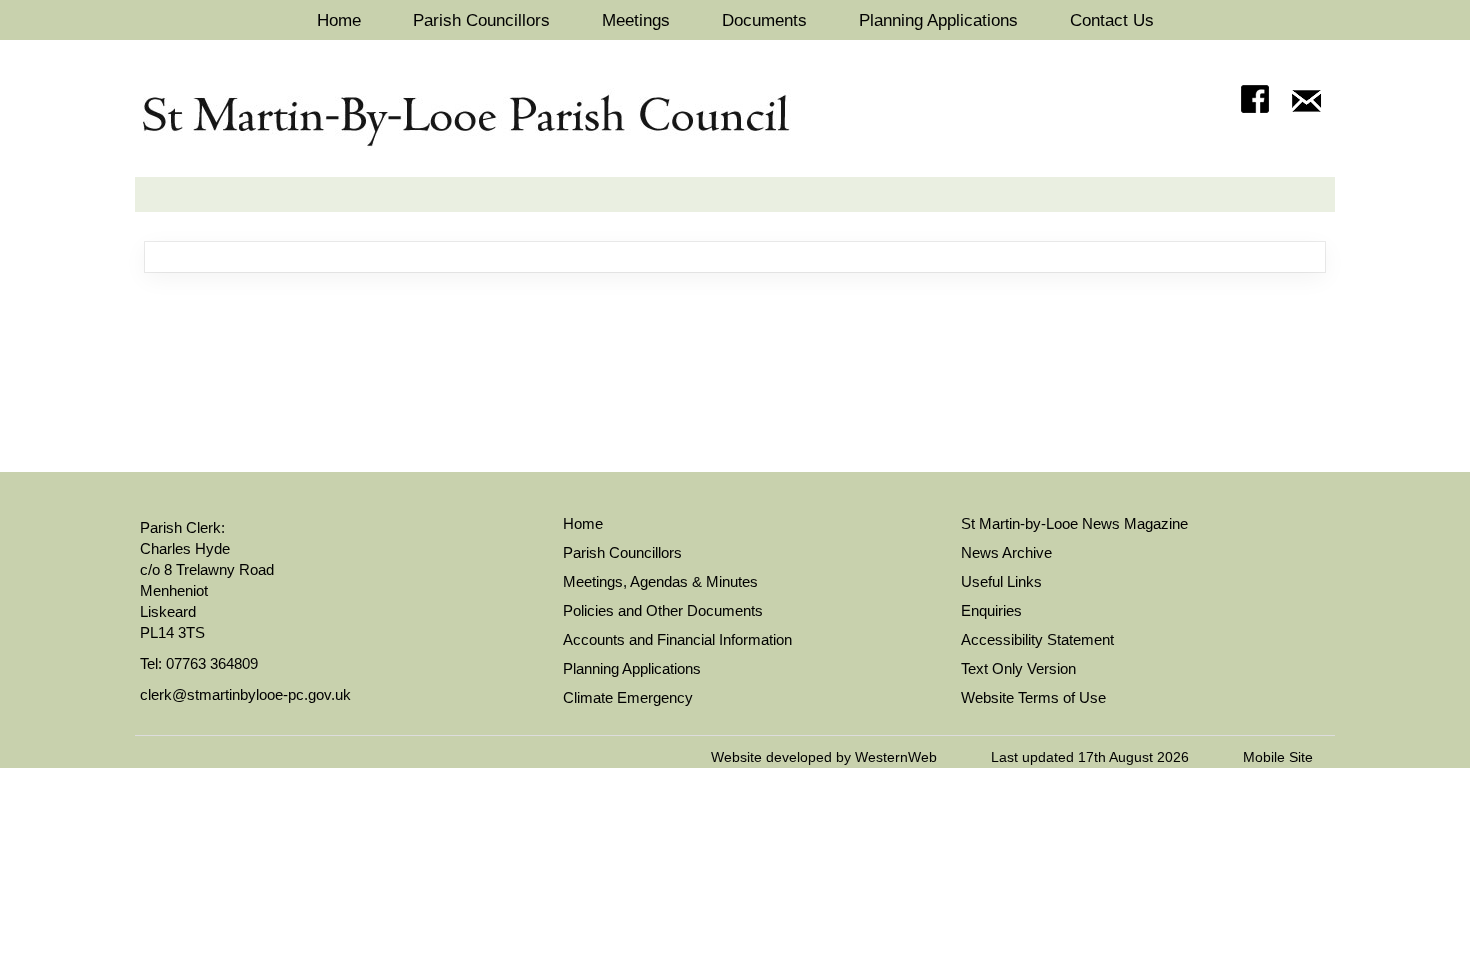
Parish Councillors (481, 20)
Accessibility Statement (1037, 639)
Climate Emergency (628, 697)
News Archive (1006, 552)
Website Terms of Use (1033, 697)
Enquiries (991, 610)
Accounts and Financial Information (677, 639)
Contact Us (1112, 20)
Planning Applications (938, 20)
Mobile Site (1278, 757)
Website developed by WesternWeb (824, 757)
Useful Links (1001, 581)
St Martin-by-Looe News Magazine (1074, 523)
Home (339, 20)
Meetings (636, 20)
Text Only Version (1018, 668)
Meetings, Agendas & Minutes (660, 581)
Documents (764, 20)
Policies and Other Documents (663, 610)
